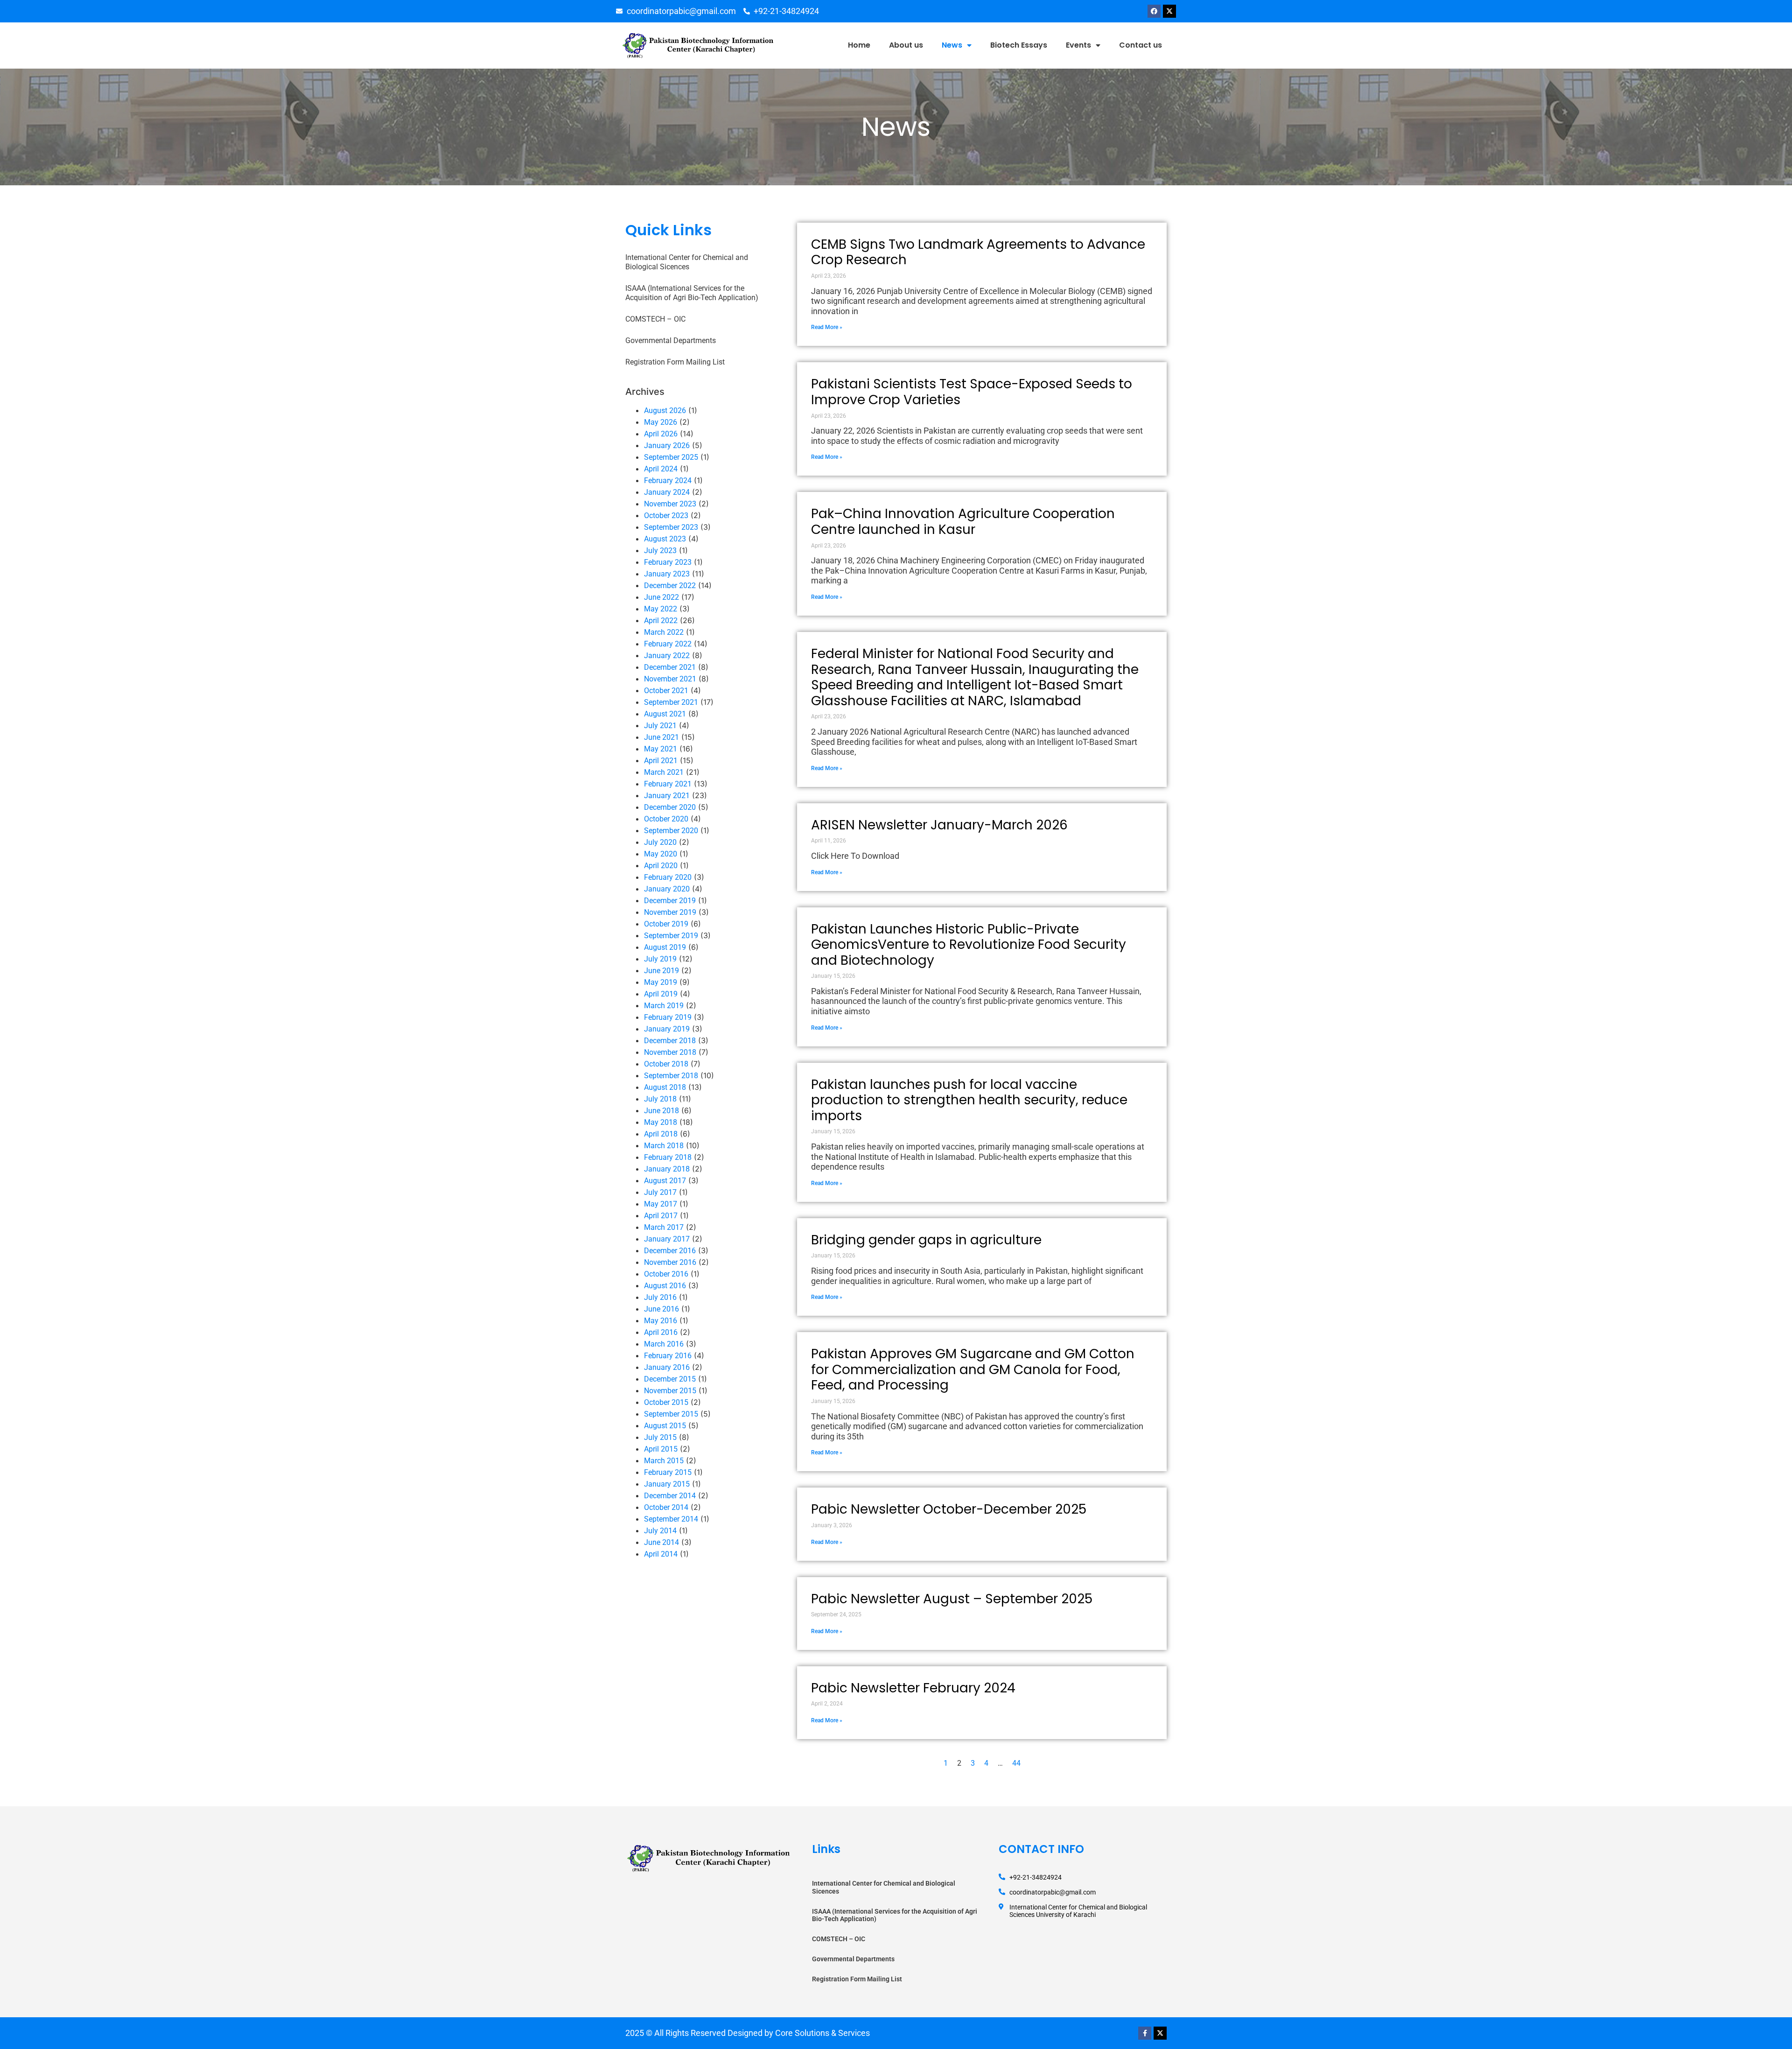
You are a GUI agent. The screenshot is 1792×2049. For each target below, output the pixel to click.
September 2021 (671, 702)
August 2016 (665, 1286)
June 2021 (661, 737)
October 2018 (666, 1064)
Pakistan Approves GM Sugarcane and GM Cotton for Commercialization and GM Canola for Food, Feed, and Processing (973, 1369)
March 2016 (664, 1344)
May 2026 (661, 422)
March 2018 (664, 1146)
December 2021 (670, 667)
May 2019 (661, 982)
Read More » (827, 327)
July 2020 (660, 842)
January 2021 (667, 796)
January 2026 (667, 446)
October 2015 (666, 1402)
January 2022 (667, 656)
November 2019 (670, 912)
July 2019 (660, 959)
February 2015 (668, 1472)
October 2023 (666, 516)
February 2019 (668, 1017)
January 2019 (667, 1029)
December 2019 (670, 901)
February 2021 (668, 784)
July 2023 (660, 551)
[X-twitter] (1169, 11)
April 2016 (661, 1332)
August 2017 (665, 1181)
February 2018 (668, 1157)
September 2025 (671, 457)
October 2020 (666, 819)
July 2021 (660, 726)
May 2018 (661, 1122)
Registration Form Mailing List (675, 362)
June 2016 (661, 1309)
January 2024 (667, 492)
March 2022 (664, 632)
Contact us (1141, 45)
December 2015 (670, 1379)
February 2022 (668, 644)
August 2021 (665, 714)
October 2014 (666, 1507)
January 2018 (667, 1169)
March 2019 (664, 1006)
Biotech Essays (1019, 45)
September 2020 (671, 831)
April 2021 (661, 761)
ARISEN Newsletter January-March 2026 (939, 825)
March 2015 (664, 1461)
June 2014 (661, 1542)
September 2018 (671, 1076)
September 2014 (671, 1519)
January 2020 (667, 889)
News (952, 45)
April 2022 (661, 621)
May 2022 (661, 609)
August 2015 (665, 1426)
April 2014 (661, 1554)
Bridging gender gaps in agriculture (926, 1240)
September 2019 (671, 936)
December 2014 (670, 1496)
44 (1016, 1763)
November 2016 (670, 1262)
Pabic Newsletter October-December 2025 (949, 1509)
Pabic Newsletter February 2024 (913, 1688)
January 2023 (667, 574)
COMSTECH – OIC (655, 319)
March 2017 (664, 1227)
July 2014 (660, 1531)
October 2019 (666, 924)
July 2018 (660, 1099)
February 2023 (668, 562)
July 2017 (660, 1192)
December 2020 (670, 807)
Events (1078, 45)
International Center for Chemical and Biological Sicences (687, 262)
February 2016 (668, 1356)
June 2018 (661, 1111)
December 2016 (670, 1251)
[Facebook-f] (1145, 2033)
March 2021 (664, 772)
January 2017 (667, 1239)
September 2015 (671, 1414)
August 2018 (665, 1087)
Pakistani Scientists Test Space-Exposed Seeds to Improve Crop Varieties (972, 392)
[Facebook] (1154, 11)
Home (859, 45)
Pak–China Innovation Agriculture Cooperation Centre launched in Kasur (963, 522)
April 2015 (661, 1449)
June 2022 (661, 597)
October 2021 (666, 691)
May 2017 (661, 1204)
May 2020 (661, 854)
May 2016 (661, 1321)
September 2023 (671, 527)
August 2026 (665, 411)
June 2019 (661, 971)
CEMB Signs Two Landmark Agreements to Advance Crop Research (978, 252)
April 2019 (661, 994)
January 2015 (667, 1484)
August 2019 (665, 947)
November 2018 (670, 1052)
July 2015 (660, 1437)
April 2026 (661, 434)
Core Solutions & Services (822, 2033)
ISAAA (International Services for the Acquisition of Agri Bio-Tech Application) (692, 293)
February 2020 (668, 877)
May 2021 (661, 749)
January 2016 (667, 1367)
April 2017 (661, 1216)
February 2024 (668, 481)
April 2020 (661, 866)
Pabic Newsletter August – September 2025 (952, 1599)
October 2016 (666, 1274)
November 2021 (670, 679)
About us (906, 45)
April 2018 (661, 1134)
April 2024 (661, 469)
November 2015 (670, 1391)
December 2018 (670, 1041)
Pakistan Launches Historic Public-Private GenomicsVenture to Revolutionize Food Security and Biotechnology (969, 945)
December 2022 (670, 586)
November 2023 (670, 504)
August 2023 (665, 539)
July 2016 (660, 1297)
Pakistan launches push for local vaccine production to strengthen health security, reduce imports (969, 1100)
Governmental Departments (671, 340)
